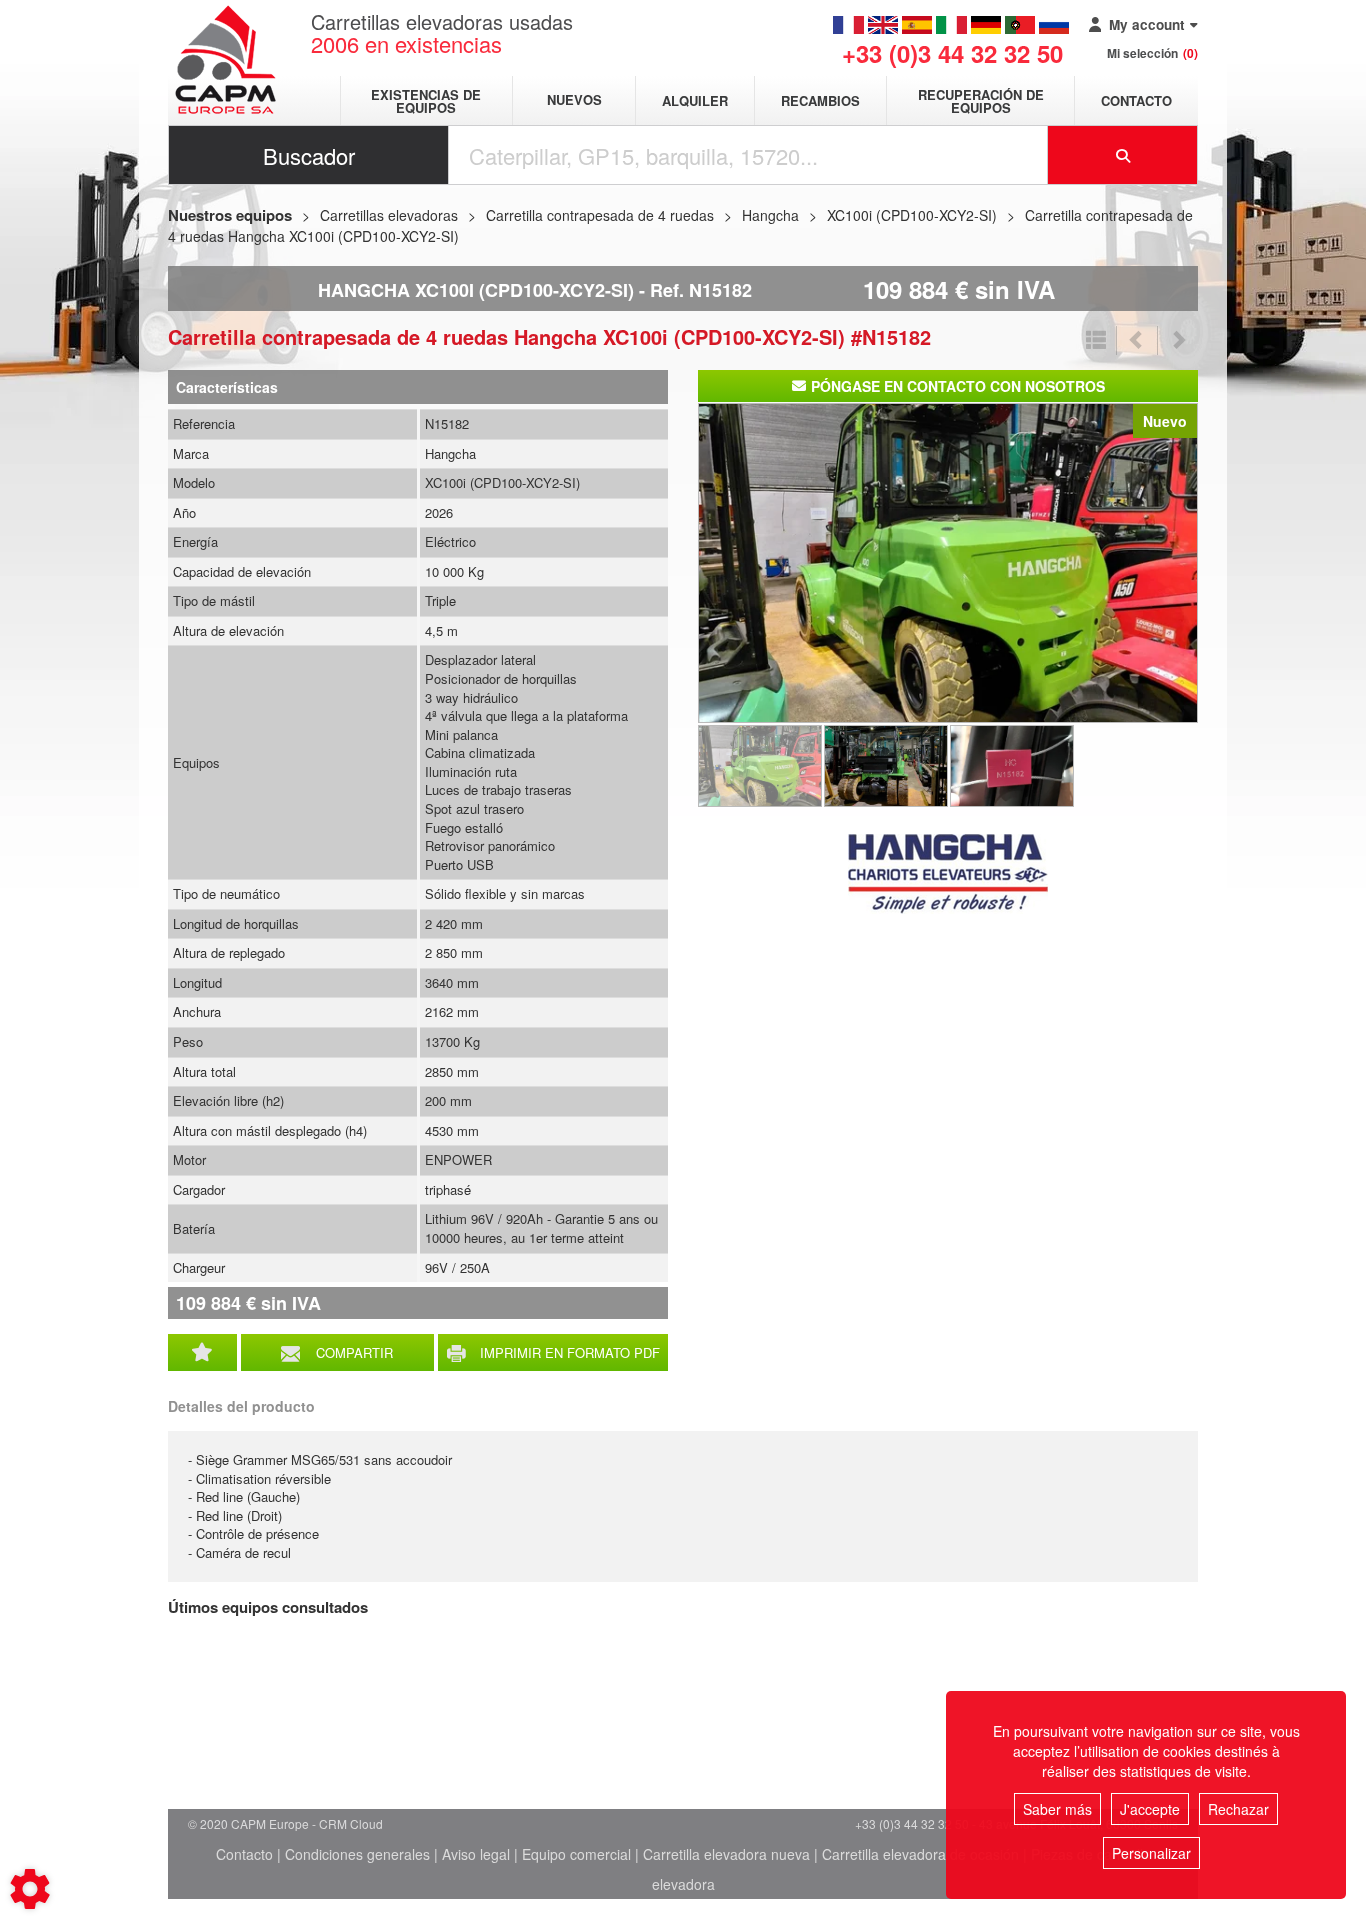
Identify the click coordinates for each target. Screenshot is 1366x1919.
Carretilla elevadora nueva (726, 1854)
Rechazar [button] (1238, 1809)
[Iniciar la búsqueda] (1123, 155)
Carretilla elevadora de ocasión (920, 1854)
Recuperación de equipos (981, 101)
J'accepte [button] (1150, 1809)
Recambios (820, 100)
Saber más (1057, 1809)
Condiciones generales (357, 1854)
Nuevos (574, 100)
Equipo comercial (576, 1854)
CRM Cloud (351, 1823)
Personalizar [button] (1151, 1853)
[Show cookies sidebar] (30, 1889)
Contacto (1136, 100)
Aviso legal (476, 1854)
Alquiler (695, 100)
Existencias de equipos (426, 101)
